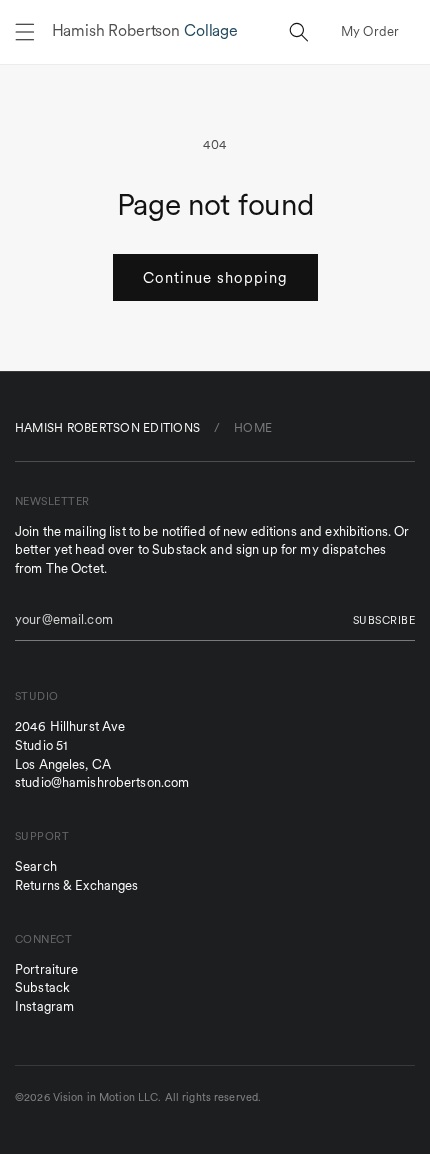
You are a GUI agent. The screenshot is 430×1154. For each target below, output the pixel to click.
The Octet (75, 568)
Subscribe (384, 620)
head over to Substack (141, 549)
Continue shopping (215, 277)
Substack (42, 987)
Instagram (44, 1006)
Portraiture (46, 969)
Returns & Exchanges (76, 885)
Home (253, 427)
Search (36, 866)
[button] (25, 32)
